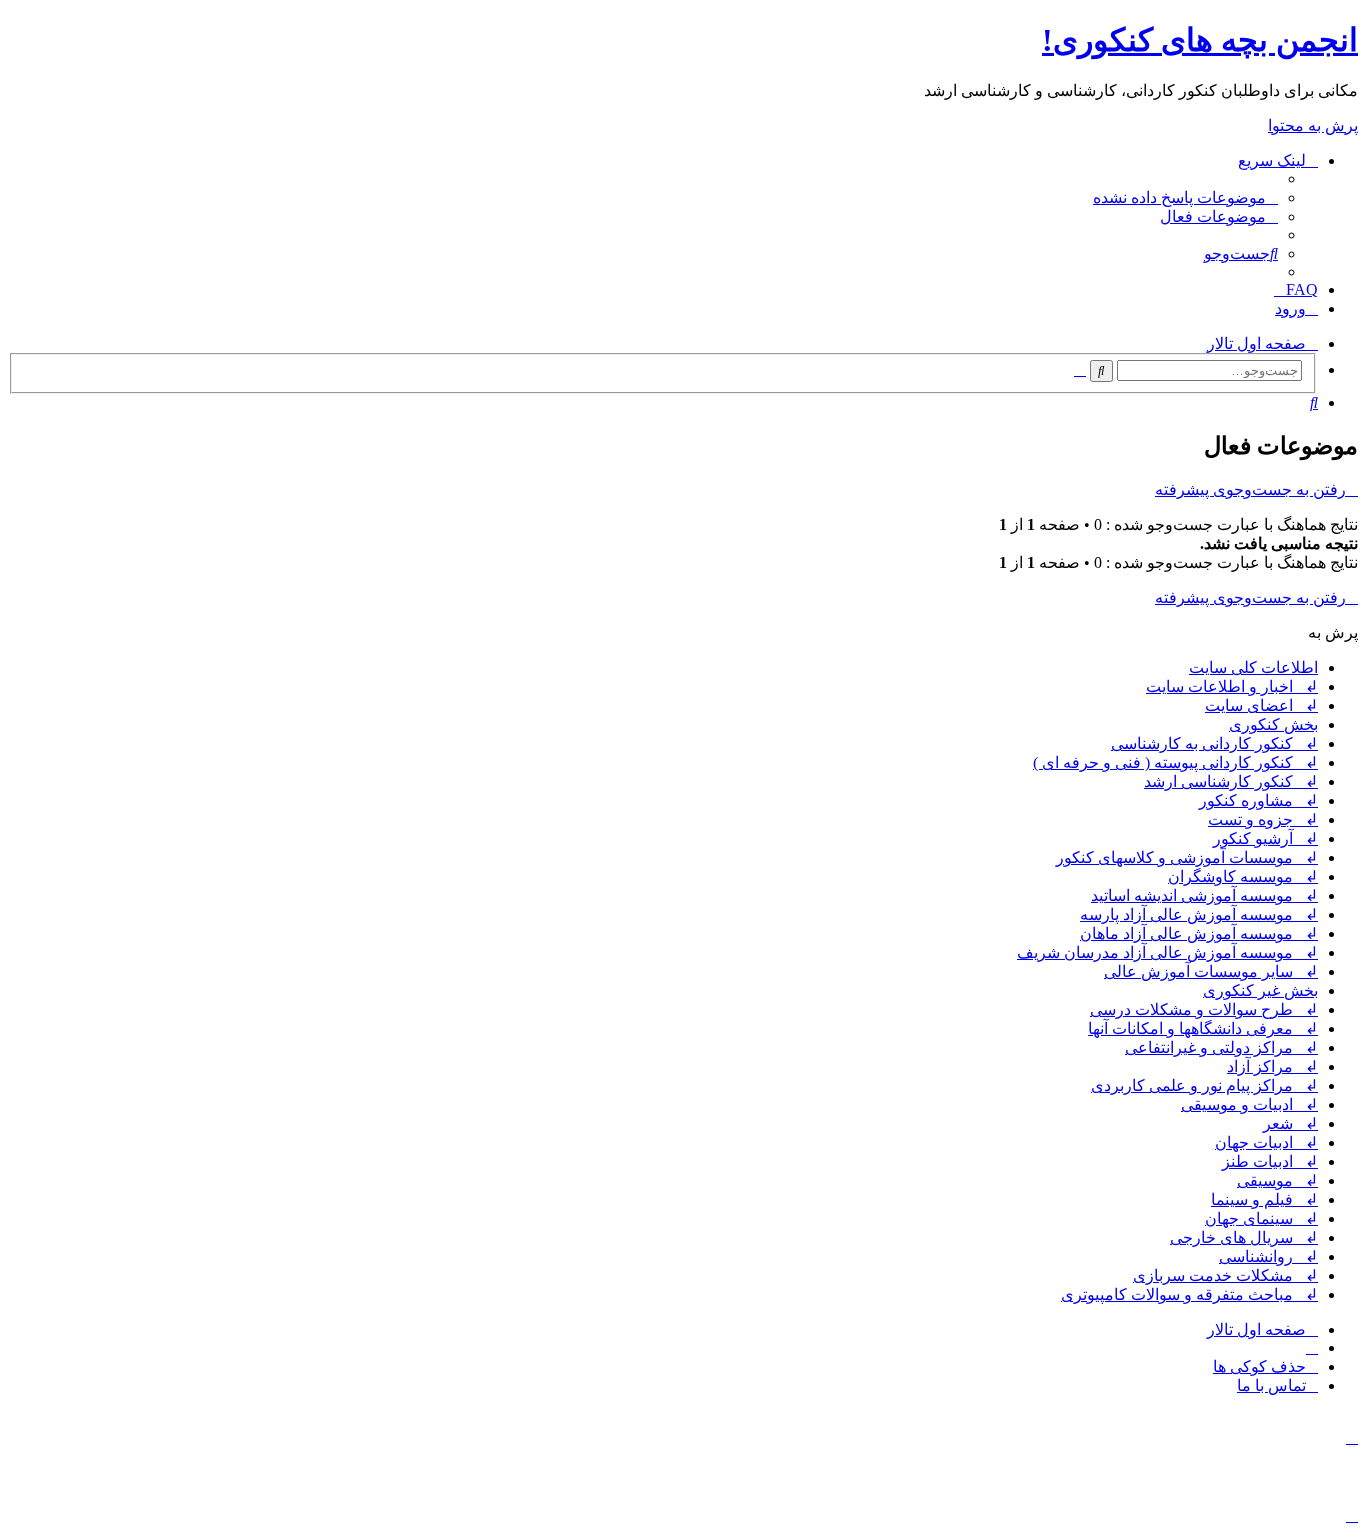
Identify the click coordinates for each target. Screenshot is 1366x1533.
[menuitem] (1185, 197)
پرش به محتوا (1313, 125)
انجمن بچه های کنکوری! (1200, 40)
